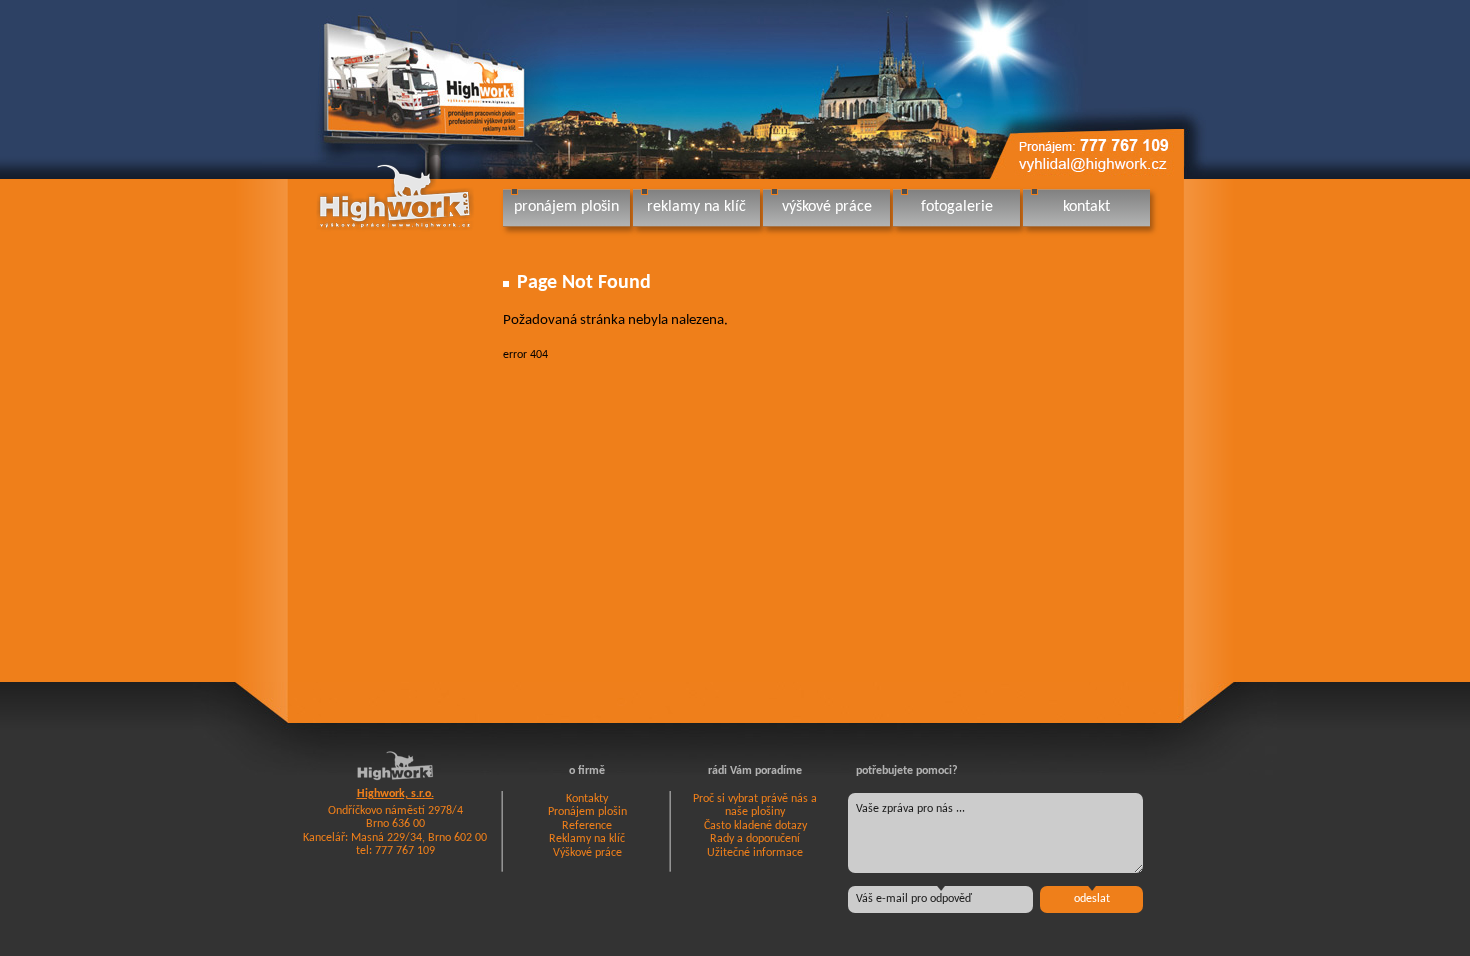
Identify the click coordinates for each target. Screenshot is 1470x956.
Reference (587, 826)
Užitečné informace (755, 853)
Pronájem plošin (587, 812)
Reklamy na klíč (587, 839)
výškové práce (827, 207)
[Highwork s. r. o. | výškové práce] (396, 196)
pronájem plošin (566, 207)
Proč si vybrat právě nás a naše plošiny (755, 806)
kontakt (1086, 207)
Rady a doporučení (755, 839)
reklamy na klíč (696, 207)
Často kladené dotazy (755, 826)
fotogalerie (957, 207)
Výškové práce (587, 853)
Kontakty (587, 799)
